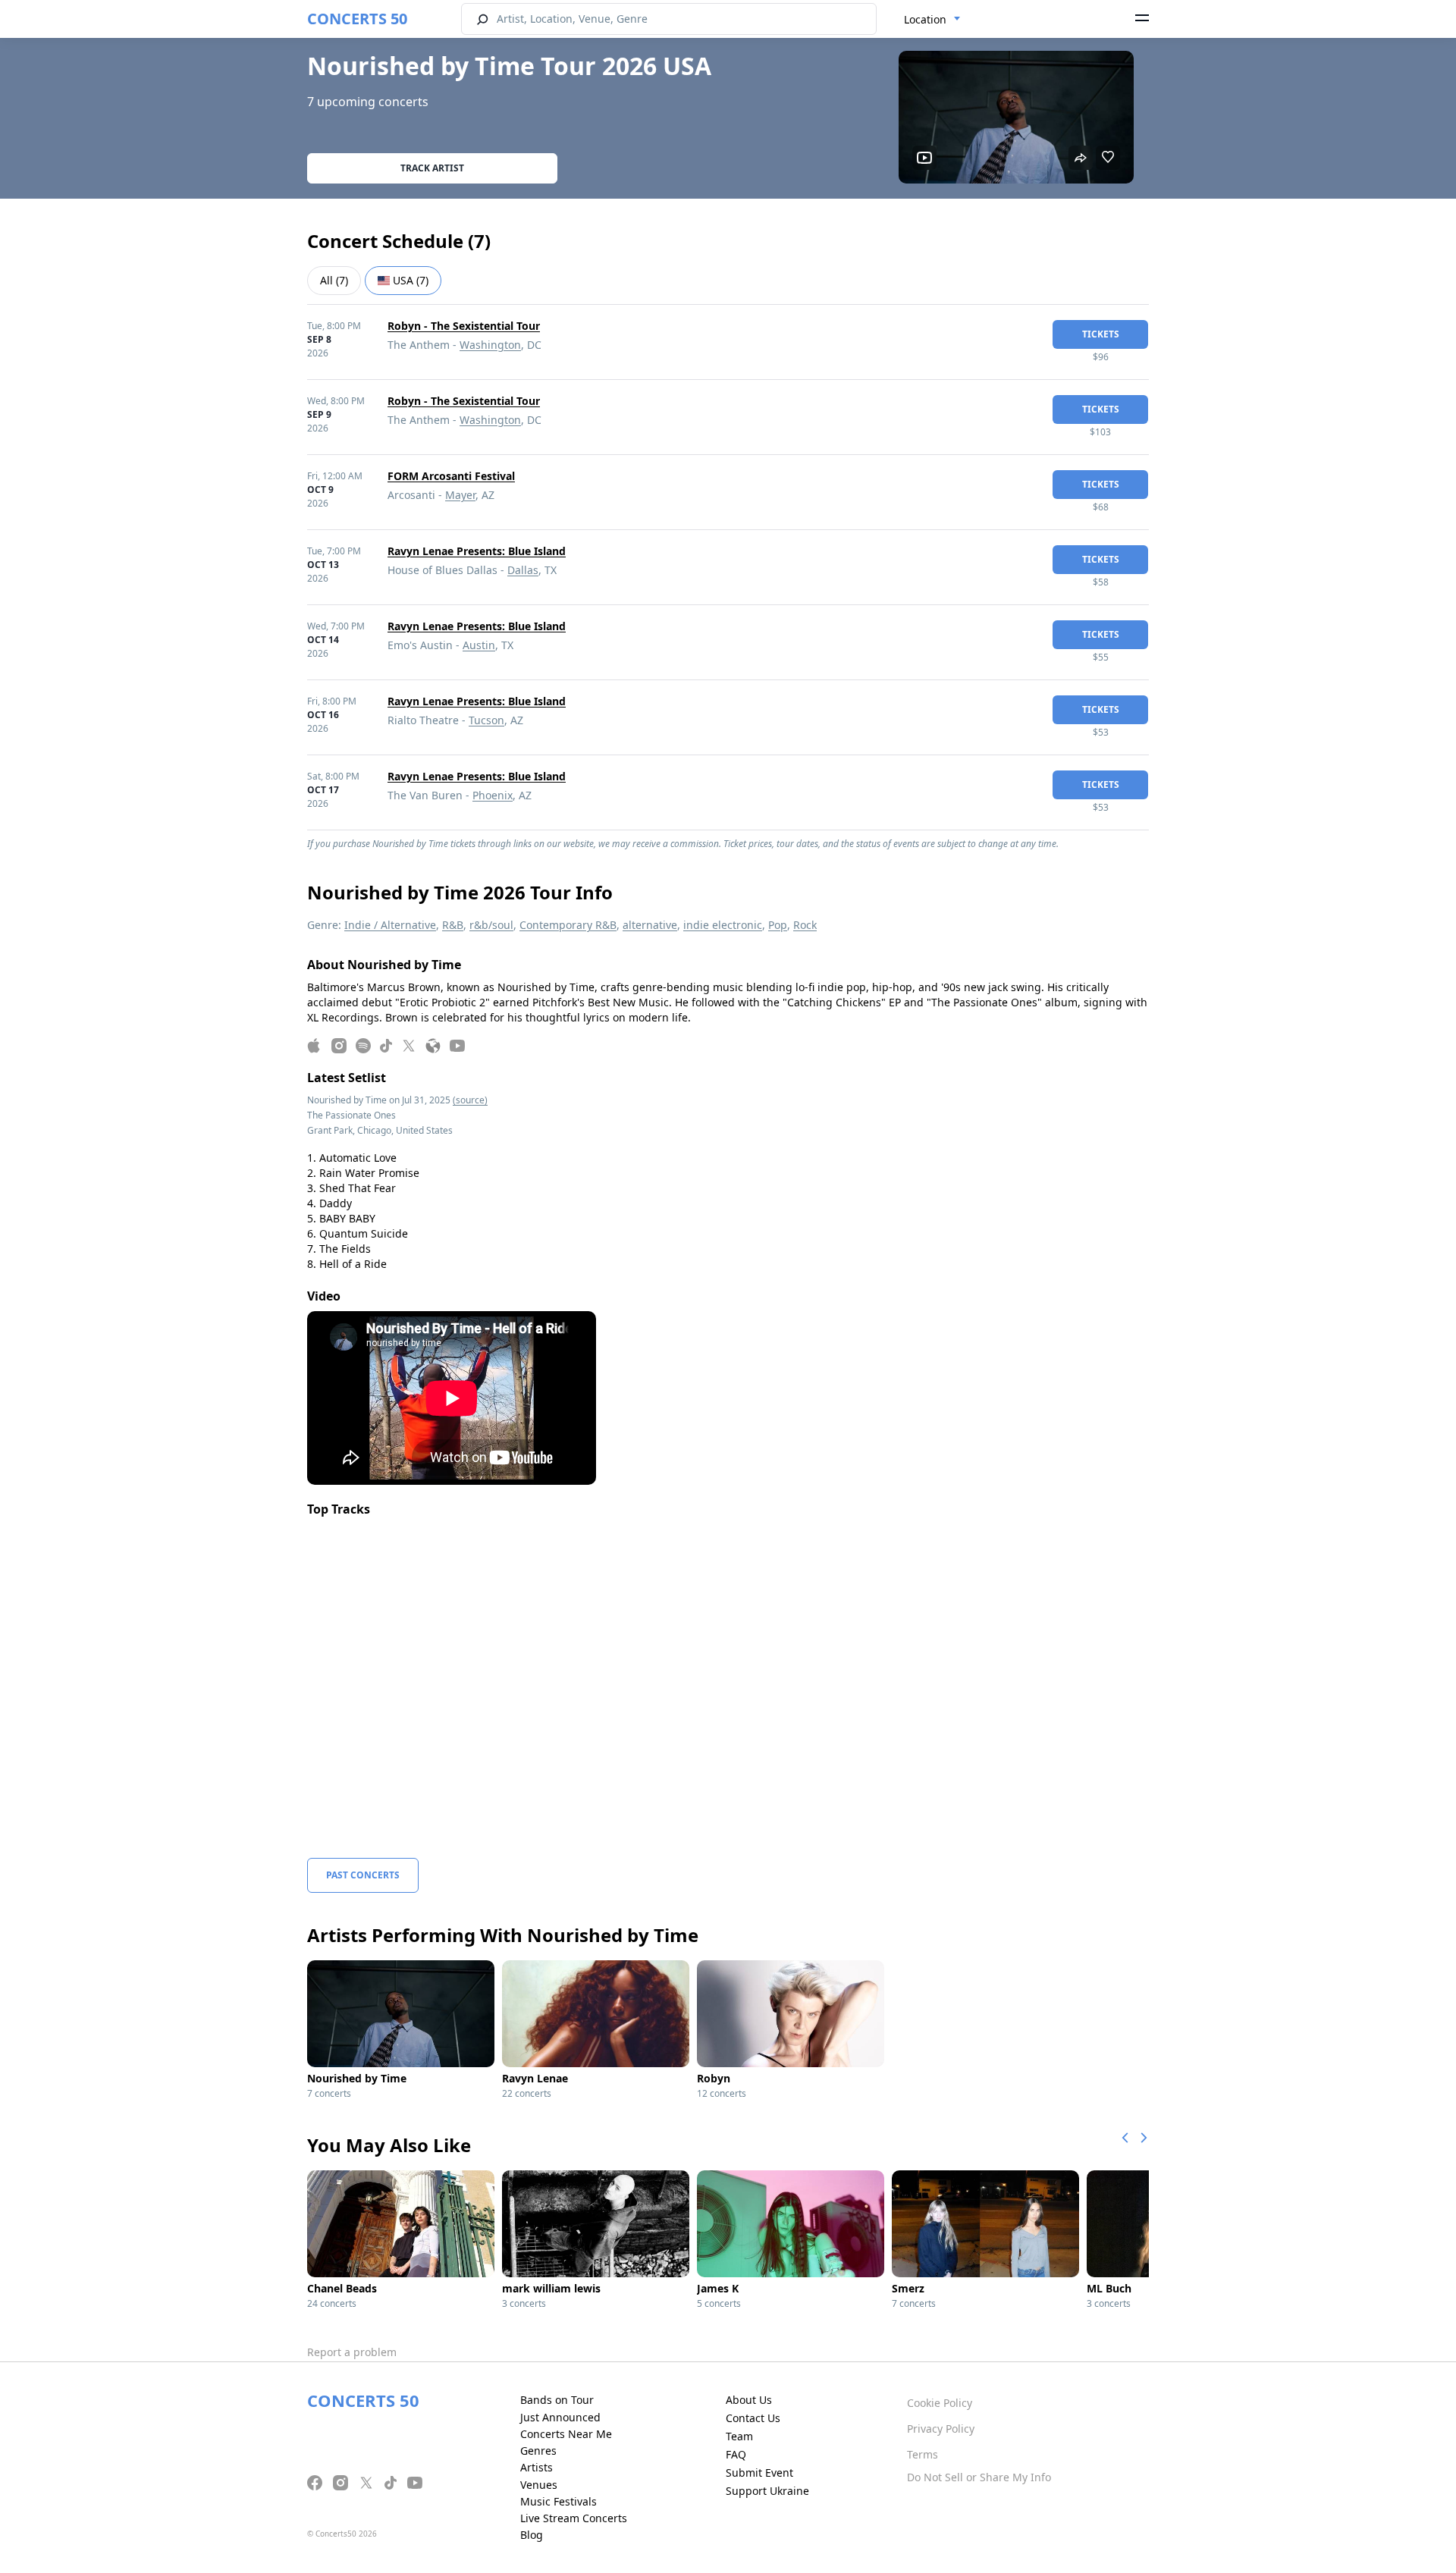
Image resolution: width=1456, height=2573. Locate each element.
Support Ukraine (767, 2491)
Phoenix (493, 795)
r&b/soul (491, 925)
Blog (532, 2535)
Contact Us (753, 2418)
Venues (539, 2485)
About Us (749, 2400)
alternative (650, 925)
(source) (470, 1100)
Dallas (523, 570)
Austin (479, 645)
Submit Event (759, 2473)
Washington (490, 345)
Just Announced (560, 2417)
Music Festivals (559, 2501)
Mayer (460, 495)
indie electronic (723, 925)
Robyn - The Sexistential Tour (464, 326)
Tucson (486, 720)
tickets (1101, 334)
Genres (538, 2451)
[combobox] (932, 20)
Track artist (432, 168)
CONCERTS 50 (357, 19)
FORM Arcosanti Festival (451, 476)
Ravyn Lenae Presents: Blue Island (477, 551)
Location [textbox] (925, 19)
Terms (923, 2454)
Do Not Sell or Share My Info (979, 2477)
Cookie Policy (940, 2403)
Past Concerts (363, 1875)
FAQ (736, 2454)
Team (739, 2436)
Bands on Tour (557, 2400)
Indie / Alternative (390, 925)
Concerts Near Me (566, 2434)
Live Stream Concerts (574, 2518)
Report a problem (352, 2352)
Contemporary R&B (568, 925)
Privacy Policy (941, 2429)
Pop (778, 925)
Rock (805, 925)
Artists (537, 2467)
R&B (453, 925)
